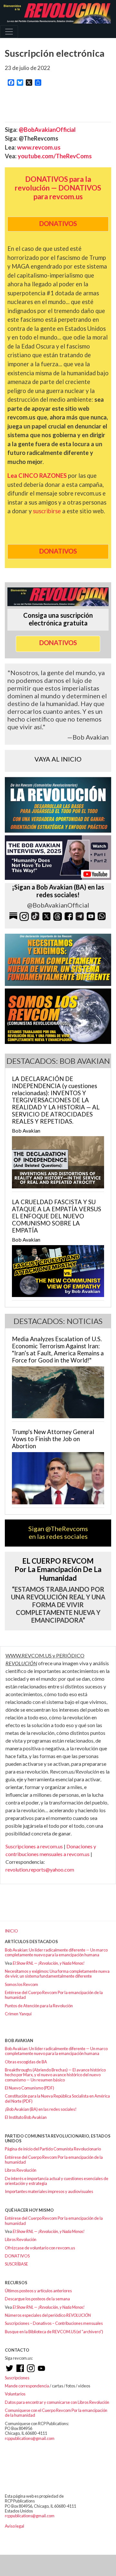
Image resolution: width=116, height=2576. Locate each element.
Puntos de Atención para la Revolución (39, 2006)
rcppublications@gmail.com (30, 2438)
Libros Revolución (21, 2170)
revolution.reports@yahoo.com (40, 1869)
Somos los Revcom (21, 1984)
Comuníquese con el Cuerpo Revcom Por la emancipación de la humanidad (56, 2413)
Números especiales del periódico (48, 2315)
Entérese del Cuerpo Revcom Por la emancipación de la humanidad (54, 1995)
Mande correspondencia (27, 2386)
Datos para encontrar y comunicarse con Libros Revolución (57, 2402)
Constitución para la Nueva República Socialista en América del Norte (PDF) (57, 2098)
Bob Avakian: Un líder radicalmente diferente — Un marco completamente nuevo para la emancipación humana (56, 1952)
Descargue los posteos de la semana (37, 2299)
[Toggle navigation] (9, 32)
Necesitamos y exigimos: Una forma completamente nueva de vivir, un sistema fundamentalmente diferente (57, 1974)
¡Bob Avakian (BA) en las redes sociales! (41, 2109)
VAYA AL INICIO (58, 759)
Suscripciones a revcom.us (34, 1846)
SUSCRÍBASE (16, 2264)
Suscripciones (17, 2378)
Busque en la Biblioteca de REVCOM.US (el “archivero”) (54, 2332)
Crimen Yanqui (18, 2014)
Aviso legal (15, 2526)
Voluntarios (15, 2394)
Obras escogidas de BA (26, 2062)
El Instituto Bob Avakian (26, 2117)
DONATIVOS (17, 2256)
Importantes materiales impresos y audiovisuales (49, 2191)
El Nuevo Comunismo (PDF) (29, 2088)
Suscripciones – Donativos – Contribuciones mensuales (54, 2323)
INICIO (11, 1931)
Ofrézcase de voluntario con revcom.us (40, 2248)
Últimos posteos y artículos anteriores (38, 2291)
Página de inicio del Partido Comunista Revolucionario (53, 2149)
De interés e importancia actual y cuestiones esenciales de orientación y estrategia (57, 2181)
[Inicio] (55, 13)
